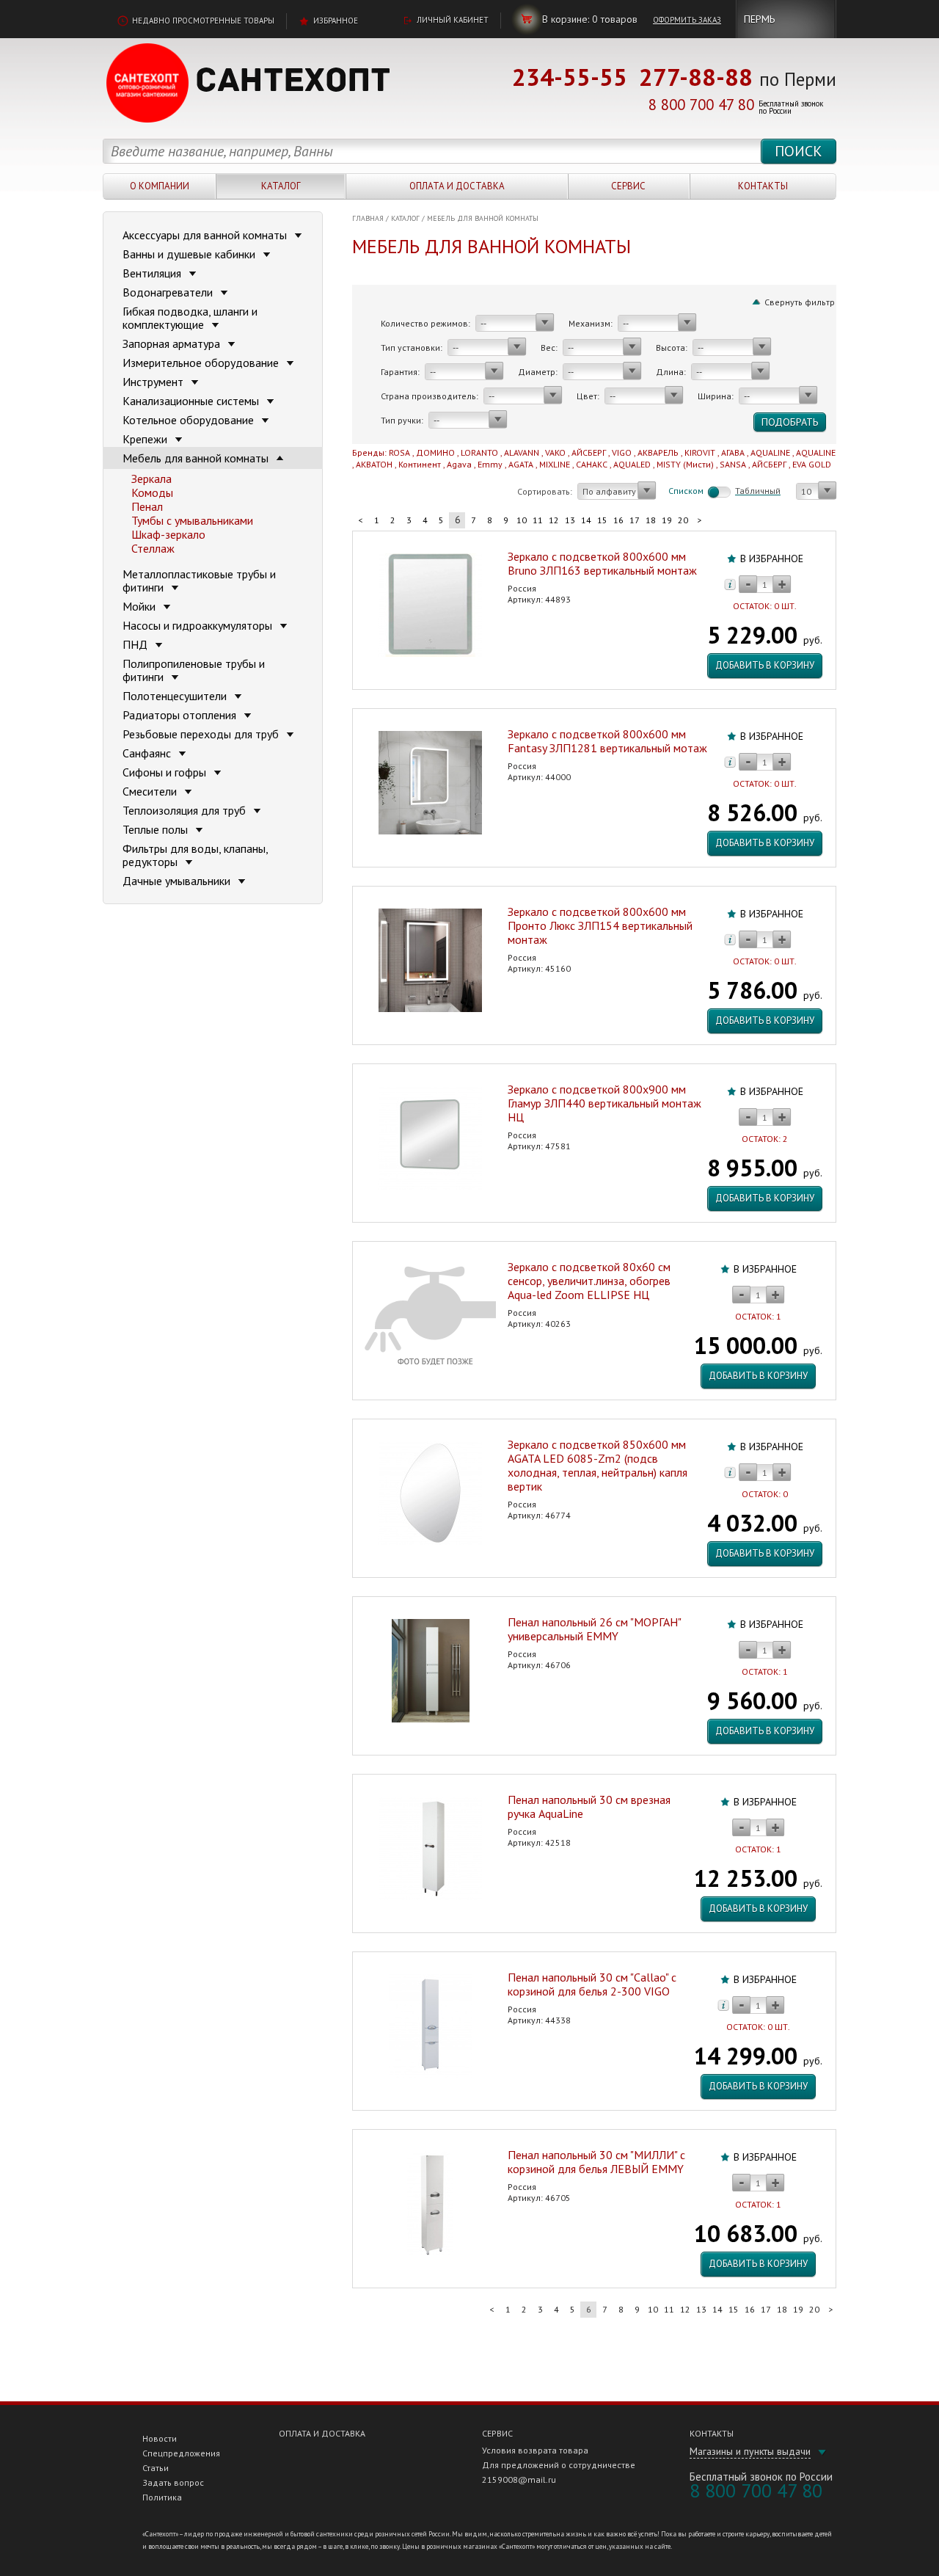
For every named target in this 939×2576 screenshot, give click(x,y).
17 (635, 520)
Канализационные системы (192, 401)
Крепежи (146, 439)
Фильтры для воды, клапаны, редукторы (195, 855)
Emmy (490, 464)
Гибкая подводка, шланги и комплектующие (190, 318)
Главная (368, 218)
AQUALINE (770, 452)
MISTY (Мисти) (685, 464)
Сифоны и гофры (166, 772)
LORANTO (479, 452)
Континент (420, 464)
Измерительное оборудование (202, 363)
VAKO (555, 452)
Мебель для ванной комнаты (483, 218)
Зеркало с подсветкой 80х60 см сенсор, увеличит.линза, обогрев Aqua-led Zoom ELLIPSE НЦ (589, 1281)
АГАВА (733, 452)
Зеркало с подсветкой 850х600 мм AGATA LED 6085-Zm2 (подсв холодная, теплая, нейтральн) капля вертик (598, 1465)
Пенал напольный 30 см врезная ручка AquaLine (589, 1807)
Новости (160, 2438)
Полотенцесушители (176, 696)
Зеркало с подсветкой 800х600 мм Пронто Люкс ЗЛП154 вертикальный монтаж (600, 925)
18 (651, 520)
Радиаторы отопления (181, 715)
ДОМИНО (435, 452)
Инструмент (154, 382)
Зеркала (151, 479)
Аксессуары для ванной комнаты (206, 235)
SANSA (733, 464)
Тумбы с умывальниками (192, 520)
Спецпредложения (181, 2453)
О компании (160, 186)
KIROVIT (700, 452)
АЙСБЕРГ (589, 452)
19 (667, 520)
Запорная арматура (173, 343)
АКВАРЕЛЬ (658, 452)
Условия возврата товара (535, 2450)
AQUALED (632, 464)
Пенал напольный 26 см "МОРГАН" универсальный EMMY (594, 1629)
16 (618, 520)
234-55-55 (570, 77)
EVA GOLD (812, 464)
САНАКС (592, 464)
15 (602, 520)
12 (554, 520)
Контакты (763, 186)
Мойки (140, 606)
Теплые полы (157, 829)
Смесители (151, 791)
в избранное (772, 559)
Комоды (152, 492)
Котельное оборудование (190, 420)
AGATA (521, 464)
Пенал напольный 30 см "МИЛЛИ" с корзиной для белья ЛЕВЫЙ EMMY (596, 2162)
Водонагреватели (169, 292)
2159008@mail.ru (519, 2479)
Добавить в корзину (765, 665)
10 (522, 520)
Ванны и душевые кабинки (190, 254)
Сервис (628, 186)
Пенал (147, 506)
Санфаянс (148, 753)
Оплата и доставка (457, 186)
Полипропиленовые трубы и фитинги (194, 670)
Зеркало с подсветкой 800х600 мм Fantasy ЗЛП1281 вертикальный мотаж (607, 741)
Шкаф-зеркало (168, 534)
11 (538, 520)
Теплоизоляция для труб (186, 810)
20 (683, 520)
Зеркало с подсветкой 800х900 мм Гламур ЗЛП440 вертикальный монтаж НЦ (604, 1103)
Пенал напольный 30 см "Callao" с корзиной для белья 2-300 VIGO (592, 1984)
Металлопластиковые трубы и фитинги (199, 581)
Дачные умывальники (178, 881)
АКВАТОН (374, 464)
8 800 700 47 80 (701, 105)
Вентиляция (153, 273)
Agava (459, 464)
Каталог (281, 186)
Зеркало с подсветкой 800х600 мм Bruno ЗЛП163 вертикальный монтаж (602, 563)
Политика (162, 2497)
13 (570, 520)
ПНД (136, 644)
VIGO (622, 452)
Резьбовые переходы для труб (202, 734)
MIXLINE (555, 464)
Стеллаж (153, 548)
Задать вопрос (173, 2482)
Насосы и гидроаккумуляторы (199, 625)
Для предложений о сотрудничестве (559, 2465)
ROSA (399, 452)
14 (586, 520)
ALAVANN (522, 452)
